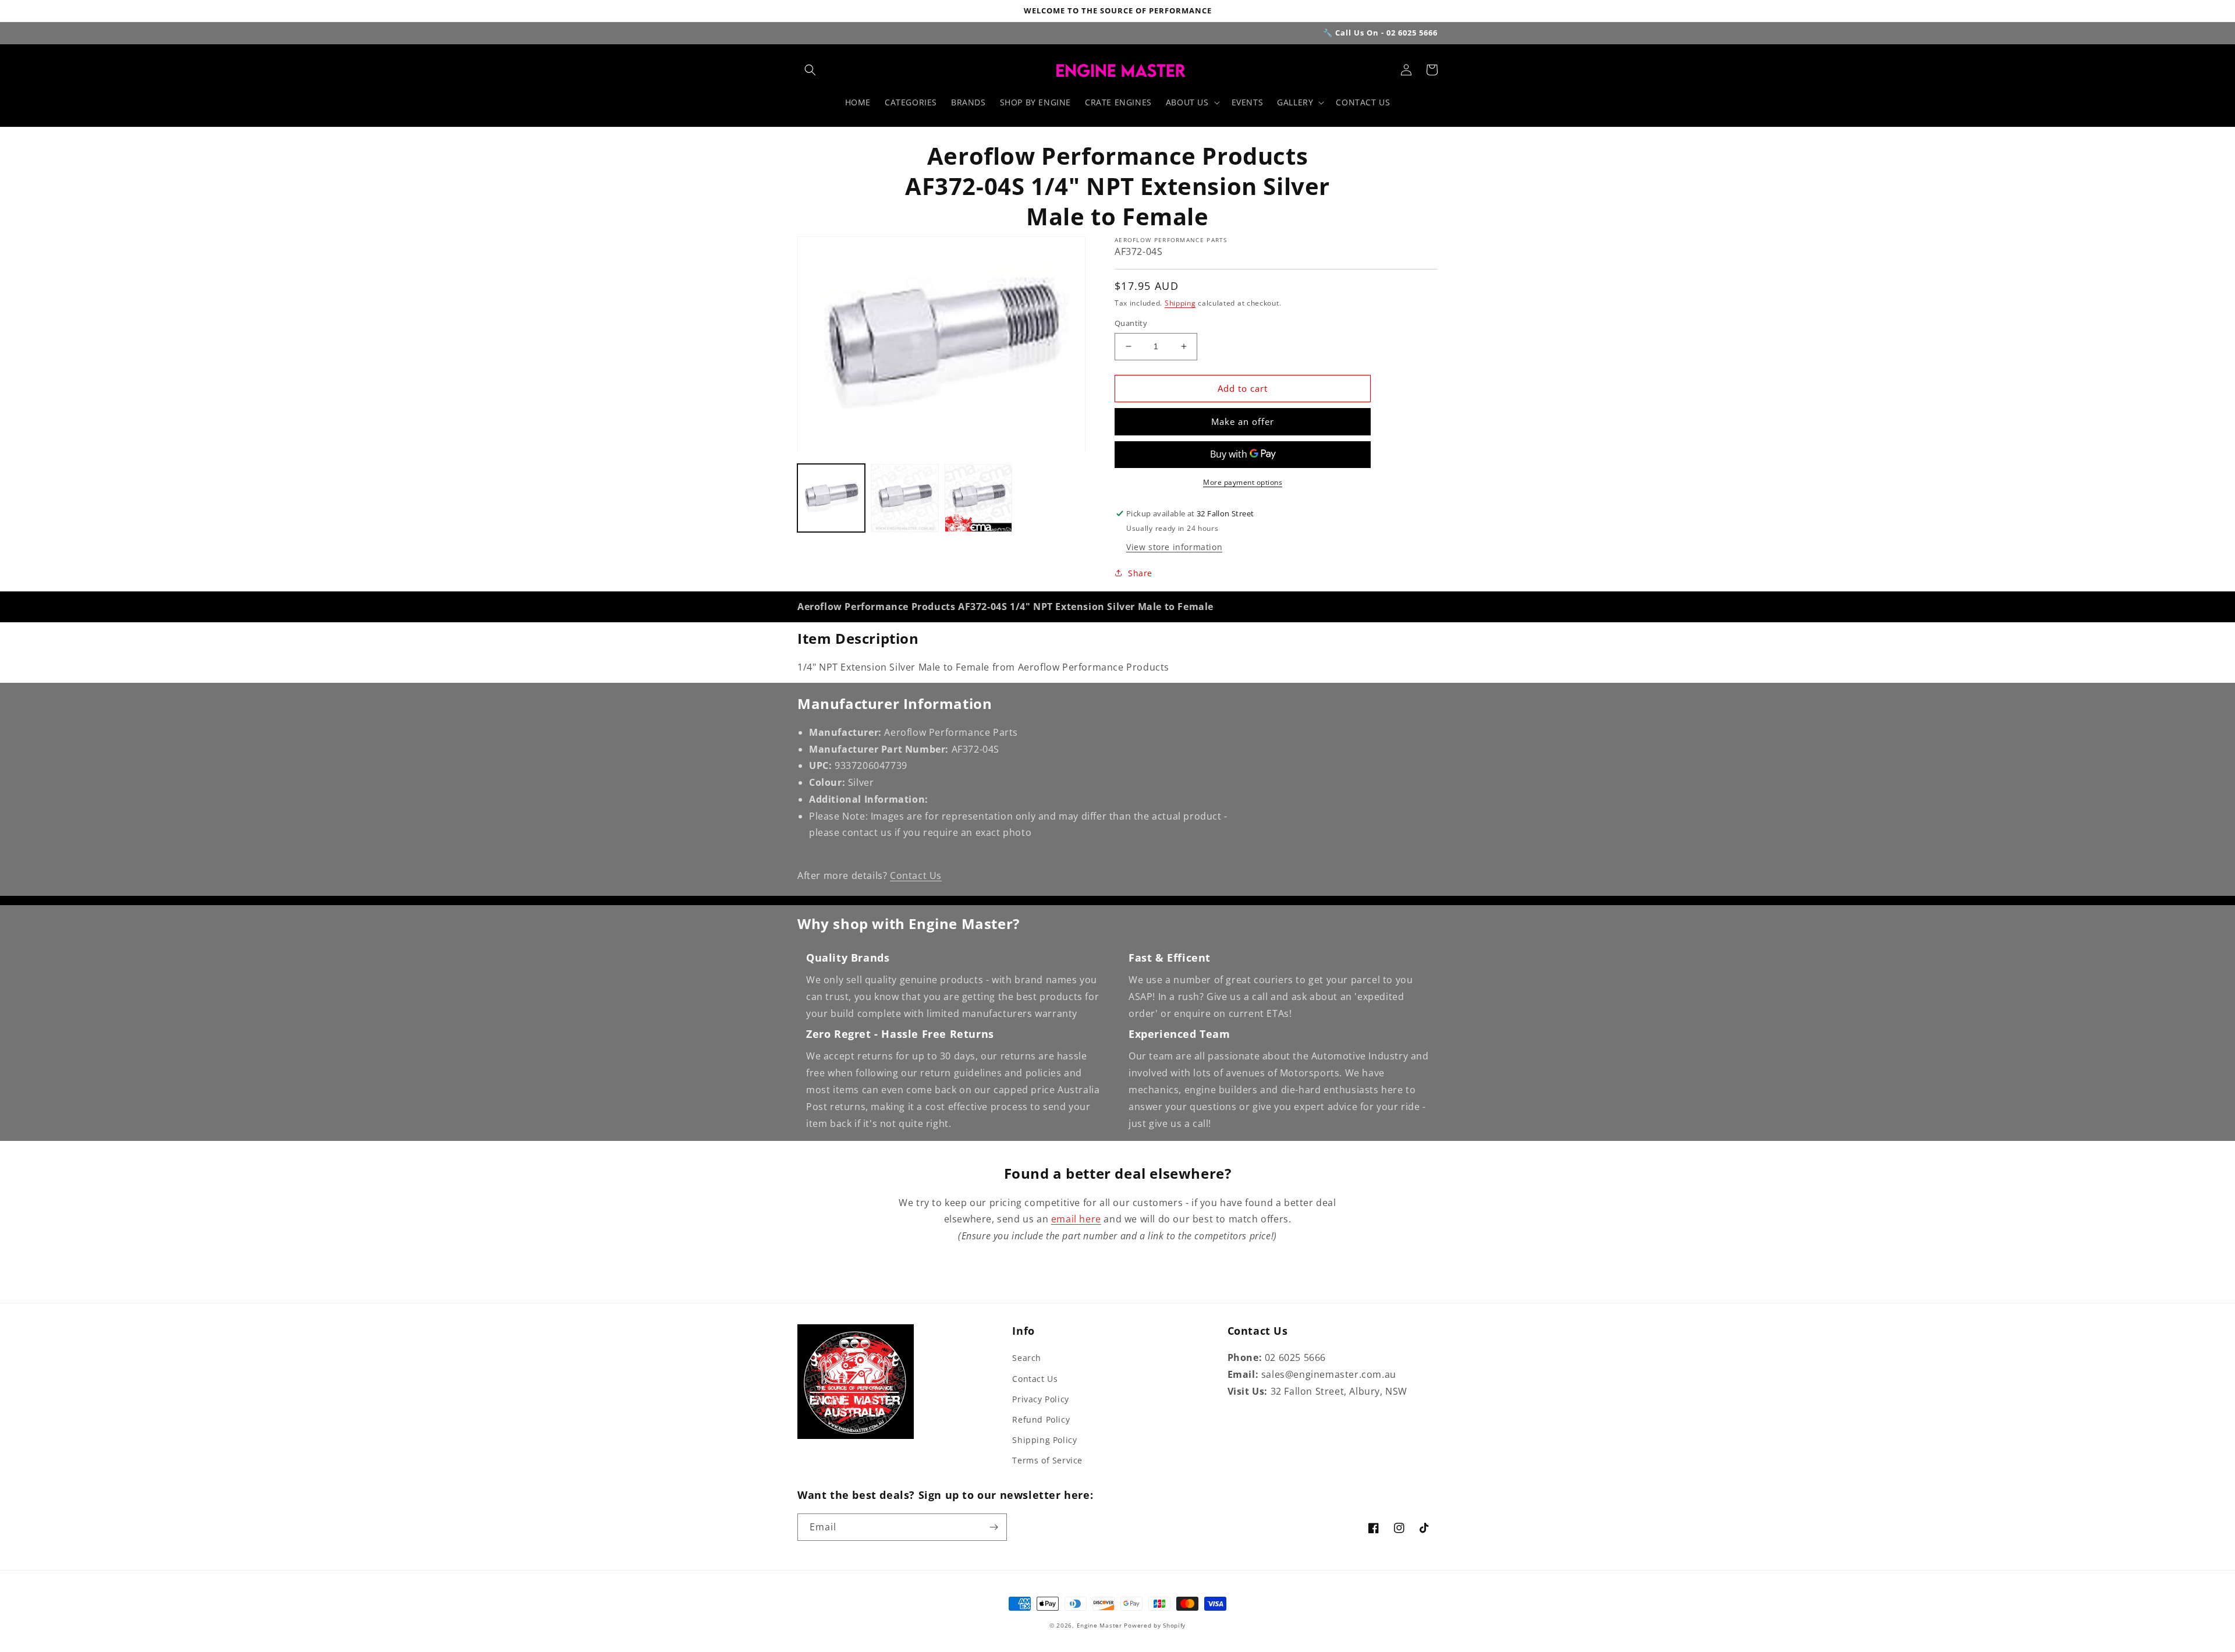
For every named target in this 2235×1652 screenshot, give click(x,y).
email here (1076, 1219)
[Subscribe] (994, 1527)
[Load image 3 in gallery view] (978, 498)
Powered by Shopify (1155, 1625)
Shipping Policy (1044, 1440)
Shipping (1180, 303)
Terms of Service (1047, 1460)
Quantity (1131, 323)
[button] (810, 70)
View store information (1174, 547)
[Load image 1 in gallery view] (831, 498)
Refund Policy (1041, 1419)
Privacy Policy (1040, 1399)
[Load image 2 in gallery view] (904, 498)
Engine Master (1099, 1625)
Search (1027, 1358)
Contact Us (916, 875)
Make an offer (1243, 421)
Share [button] (1140, 573)
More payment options (1243, 482)
